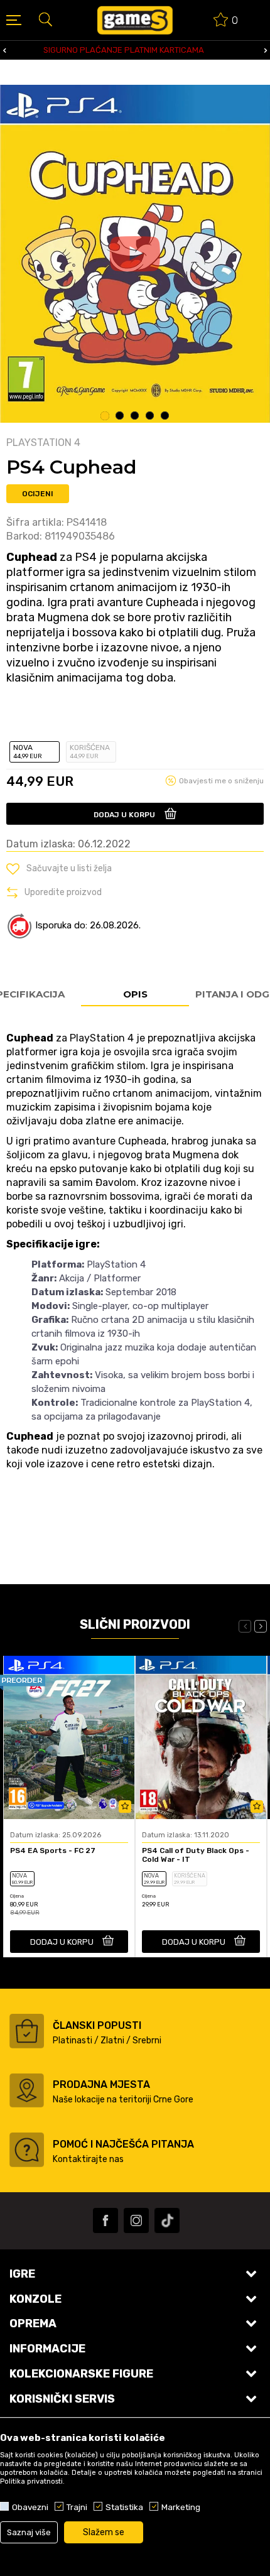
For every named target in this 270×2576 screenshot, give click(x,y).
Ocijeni (38, 494)
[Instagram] (136, 2220)
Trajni (77, 2507)
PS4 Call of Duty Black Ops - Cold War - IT (196, 1855)
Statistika (124, 2507)
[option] (135, 254)
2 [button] (120, 416)
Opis (135, 994)
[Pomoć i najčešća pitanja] (27, 2150)
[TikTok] (167, 2220)
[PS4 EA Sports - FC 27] (69, 1737)
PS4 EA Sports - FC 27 (53, 1850)
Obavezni (30, 2507)
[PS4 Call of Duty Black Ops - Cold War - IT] (201, 1737)
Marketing (181, 2507)
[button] (45, 19)
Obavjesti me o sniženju (221, 781)
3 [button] (135, 416)
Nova (28, 752)
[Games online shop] (135, 20)
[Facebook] (105, 2220)
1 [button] (105, 416)
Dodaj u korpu (124, 815)
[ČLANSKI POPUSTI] (27, 2031)
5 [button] (165, 416)
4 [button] (150, 416)
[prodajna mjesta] (27, 2090)
